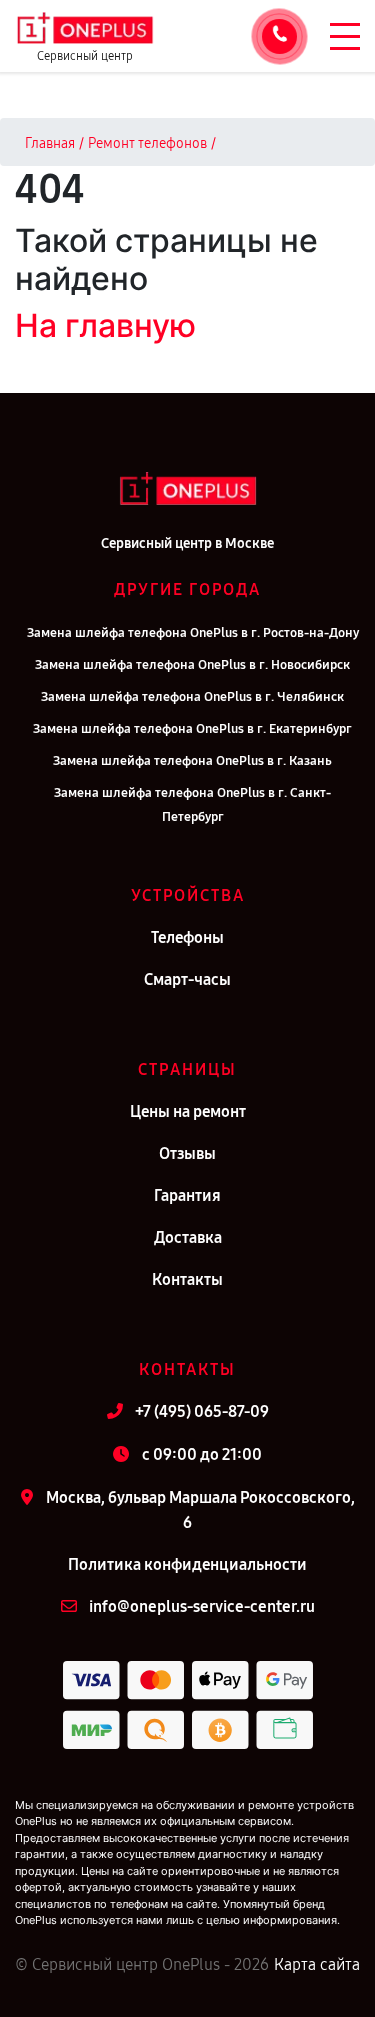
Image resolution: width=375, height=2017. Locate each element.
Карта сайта (317, 1964)
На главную (105, 325)
